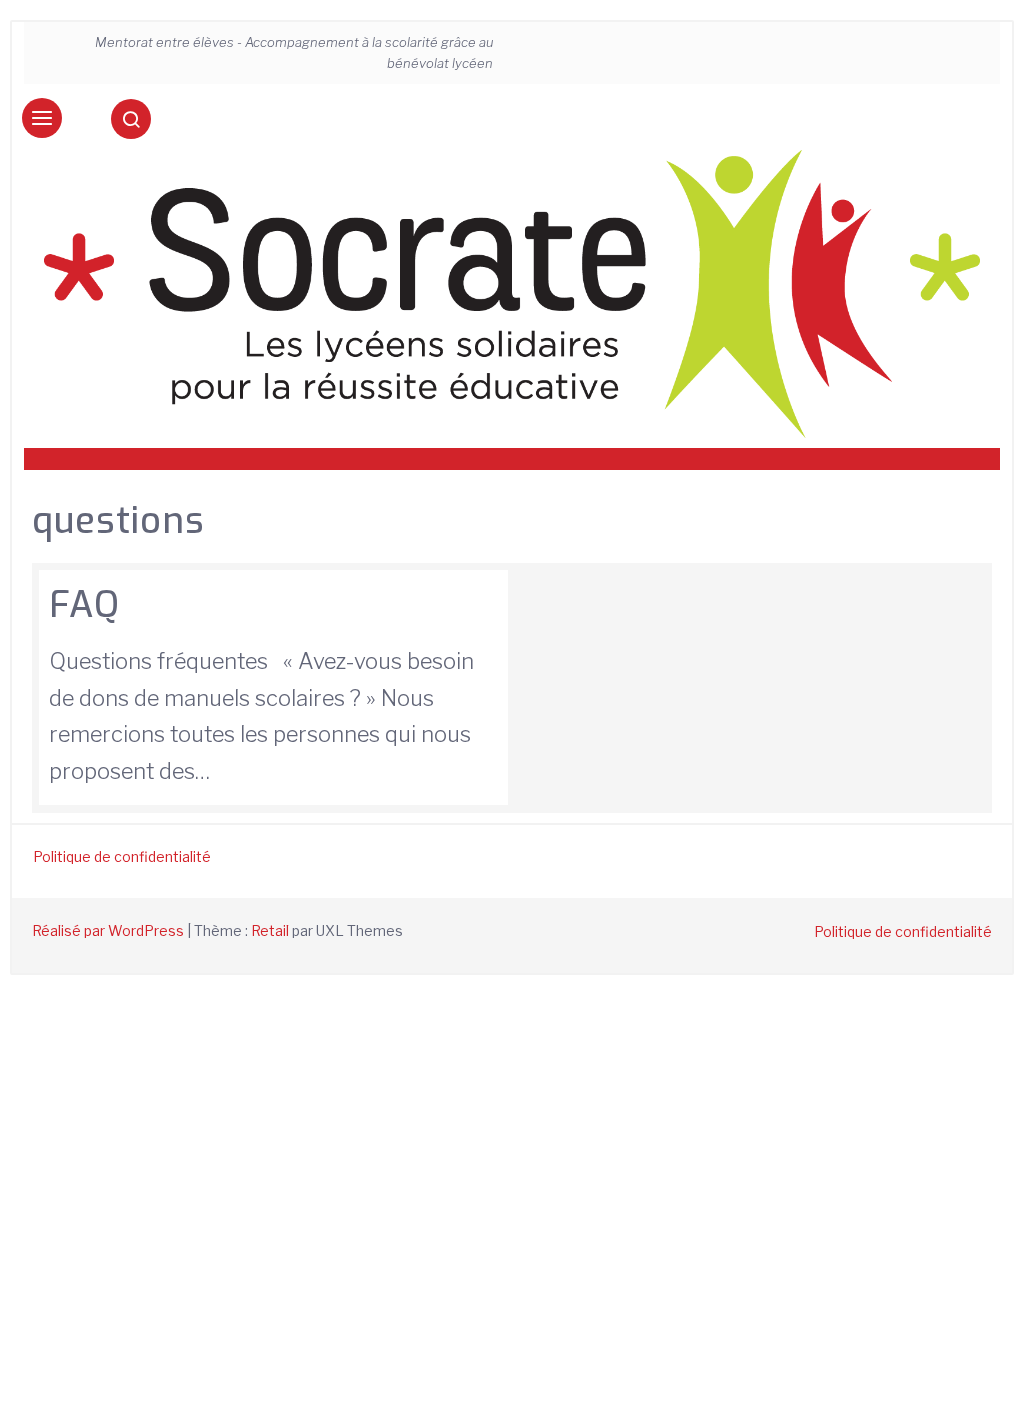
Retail (270, 930)
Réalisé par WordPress (108, 930)
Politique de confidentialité (122, 856)
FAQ (84, 605)
